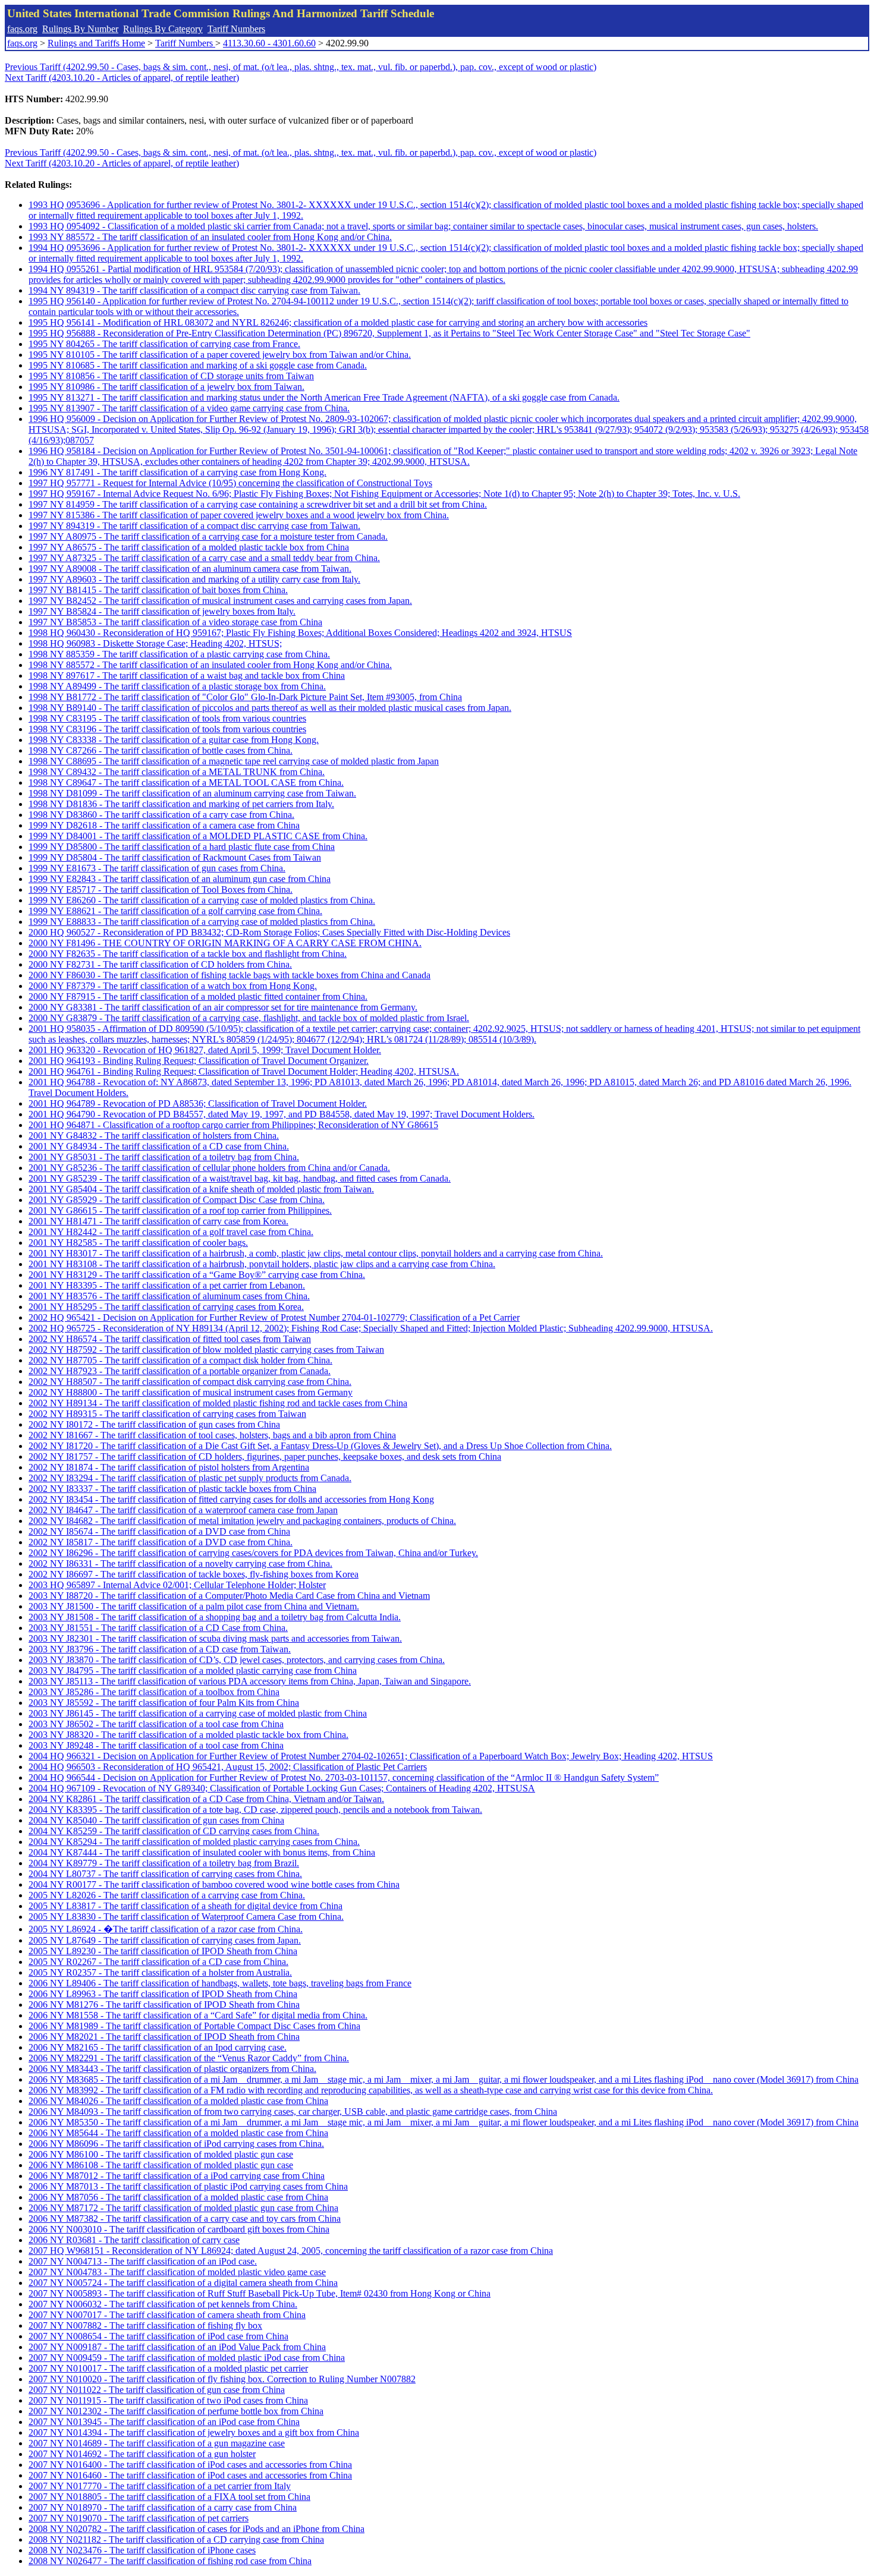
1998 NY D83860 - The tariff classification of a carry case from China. (161, 815)
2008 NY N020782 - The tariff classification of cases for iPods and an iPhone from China (197, 2529)
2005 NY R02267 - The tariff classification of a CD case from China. (158, 1962)
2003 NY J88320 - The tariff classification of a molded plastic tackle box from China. (188, 1735)
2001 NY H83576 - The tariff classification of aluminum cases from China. (169, 1296)
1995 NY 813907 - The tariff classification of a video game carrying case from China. (189, 408)
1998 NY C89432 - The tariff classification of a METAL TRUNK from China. (177, 772)
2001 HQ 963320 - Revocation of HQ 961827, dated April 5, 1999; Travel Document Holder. (205, 1050)
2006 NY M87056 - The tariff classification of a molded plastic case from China (178, 2197)
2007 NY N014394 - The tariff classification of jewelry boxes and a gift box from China (194, 2432)
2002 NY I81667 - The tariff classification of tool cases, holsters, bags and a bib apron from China (212, 1435)
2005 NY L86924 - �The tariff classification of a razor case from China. (166, 1929)
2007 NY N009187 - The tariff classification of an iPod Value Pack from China (177, 2347)
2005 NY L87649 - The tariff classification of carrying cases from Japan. (165, 1940)
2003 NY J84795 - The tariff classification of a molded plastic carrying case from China (193, 1670)
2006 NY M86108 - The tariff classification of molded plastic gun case (161, 2165)
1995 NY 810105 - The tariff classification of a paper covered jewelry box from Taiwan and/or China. (220, 355)
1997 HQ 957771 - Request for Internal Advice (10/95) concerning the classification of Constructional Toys (230, 483)
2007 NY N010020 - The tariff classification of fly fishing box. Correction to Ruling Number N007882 (222, 2379)
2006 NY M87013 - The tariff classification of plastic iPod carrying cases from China (188, 2186)
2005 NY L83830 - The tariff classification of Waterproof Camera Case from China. (186, 1917)
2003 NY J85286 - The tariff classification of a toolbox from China (154, 1692)
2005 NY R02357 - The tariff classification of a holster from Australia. (160, 1972)
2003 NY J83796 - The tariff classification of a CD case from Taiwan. (160, 1649)
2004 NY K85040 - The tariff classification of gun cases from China (156, 1820)
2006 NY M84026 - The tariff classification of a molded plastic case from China (178, 2101)
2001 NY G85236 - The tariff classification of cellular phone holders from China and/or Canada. (209, 1168)
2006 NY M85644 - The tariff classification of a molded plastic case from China (178, 2133)
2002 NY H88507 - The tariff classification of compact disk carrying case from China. (190, 1382)
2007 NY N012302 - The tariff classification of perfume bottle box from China (176, 2411)
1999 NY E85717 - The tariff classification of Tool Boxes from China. (161, 889)
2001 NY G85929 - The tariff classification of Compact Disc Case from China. (177, 1200)
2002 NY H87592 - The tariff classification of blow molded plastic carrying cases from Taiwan (206, 1350)
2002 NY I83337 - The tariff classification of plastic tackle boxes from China (172, 1489)
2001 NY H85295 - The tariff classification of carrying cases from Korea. (166, 1307)
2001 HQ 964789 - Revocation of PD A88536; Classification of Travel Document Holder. (198, 1103)
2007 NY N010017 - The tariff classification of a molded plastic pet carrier (168, 2368)
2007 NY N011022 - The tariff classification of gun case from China (157, 2390)
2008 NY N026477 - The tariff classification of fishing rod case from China (170, 2561)
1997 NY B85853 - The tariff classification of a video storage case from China (175, 622)
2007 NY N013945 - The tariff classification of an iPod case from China (164, 2422)
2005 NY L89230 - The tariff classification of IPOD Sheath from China (163, 1951)
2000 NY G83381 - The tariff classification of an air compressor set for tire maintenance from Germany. (223, 1007)
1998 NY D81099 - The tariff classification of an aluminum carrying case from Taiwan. (192, 793)
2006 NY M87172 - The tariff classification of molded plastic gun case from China (183, 2208)
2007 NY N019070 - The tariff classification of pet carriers (139, 2518)
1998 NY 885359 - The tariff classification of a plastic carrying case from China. (179, 654)
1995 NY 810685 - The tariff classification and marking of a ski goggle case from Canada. (198, 365)
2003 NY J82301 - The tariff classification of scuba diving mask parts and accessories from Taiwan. (215, 1638)
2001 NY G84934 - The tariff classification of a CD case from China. (159, 1146)
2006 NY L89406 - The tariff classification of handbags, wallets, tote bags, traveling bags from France (220, 1983)
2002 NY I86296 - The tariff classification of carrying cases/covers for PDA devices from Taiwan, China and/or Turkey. (253, 1553)
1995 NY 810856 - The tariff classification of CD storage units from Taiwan (171, 376)
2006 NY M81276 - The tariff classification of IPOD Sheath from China (164, 2005)
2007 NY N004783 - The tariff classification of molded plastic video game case (177, 2272)
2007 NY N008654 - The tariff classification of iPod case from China (158, 2336)
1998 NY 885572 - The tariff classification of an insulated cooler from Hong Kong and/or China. (210, 665)
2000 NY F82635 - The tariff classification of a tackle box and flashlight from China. (188, 954)
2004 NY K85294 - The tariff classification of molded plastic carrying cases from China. (194, 1842)
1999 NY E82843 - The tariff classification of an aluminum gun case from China (180, 879)
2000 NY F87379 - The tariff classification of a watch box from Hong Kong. (173, 986)
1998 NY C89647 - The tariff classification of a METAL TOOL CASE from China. (186, 782)
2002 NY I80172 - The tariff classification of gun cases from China (154, 1424)
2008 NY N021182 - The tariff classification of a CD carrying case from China (176, 2539)
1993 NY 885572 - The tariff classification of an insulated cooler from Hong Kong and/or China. (210, 237)
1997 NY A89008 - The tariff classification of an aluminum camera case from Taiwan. (190, 569)
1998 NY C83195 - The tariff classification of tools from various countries (167, 718)
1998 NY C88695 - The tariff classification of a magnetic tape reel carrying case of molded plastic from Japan (234, 761)
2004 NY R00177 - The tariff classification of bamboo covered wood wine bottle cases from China (214, 1884)
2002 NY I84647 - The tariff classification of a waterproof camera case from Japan (183, 1510)
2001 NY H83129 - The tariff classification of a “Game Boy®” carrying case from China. (197, 1275)
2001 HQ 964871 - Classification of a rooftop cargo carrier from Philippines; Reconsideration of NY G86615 (233, 1125)
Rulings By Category (163, 29)
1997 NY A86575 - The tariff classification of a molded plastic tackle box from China (189, 547)
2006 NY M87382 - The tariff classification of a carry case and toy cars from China (185, 2218)
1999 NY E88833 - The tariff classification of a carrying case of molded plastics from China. (202, 922)
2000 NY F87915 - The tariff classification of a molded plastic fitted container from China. (198, 996)
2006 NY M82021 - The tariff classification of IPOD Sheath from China (164, 2037)
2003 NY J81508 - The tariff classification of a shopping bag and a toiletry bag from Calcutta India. (215, 1617)
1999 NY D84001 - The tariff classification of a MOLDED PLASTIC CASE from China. (198, 836)
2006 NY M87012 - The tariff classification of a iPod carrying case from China (177, 2176)
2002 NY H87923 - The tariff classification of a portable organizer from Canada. (180, 1371)
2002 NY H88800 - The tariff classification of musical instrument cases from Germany (191, 1392)
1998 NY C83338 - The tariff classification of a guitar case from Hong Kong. (174, 740)
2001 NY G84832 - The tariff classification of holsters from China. (154, 1136)
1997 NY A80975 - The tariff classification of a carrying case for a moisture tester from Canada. (208, 536)
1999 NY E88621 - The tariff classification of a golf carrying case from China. (175, 911)
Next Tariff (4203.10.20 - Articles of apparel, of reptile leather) (122, 78)
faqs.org (22, 29)
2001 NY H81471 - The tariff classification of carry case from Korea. (158, 1221)
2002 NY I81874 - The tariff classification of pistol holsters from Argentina (169, 1467)
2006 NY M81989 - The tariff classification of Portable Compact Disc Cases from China (194, 2026)
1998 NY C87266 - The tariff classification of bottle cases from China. (161, 750)
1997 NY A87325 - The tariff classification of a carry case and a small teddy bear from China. (204, 558)
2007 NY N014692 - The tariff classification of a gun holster (142, 2454)
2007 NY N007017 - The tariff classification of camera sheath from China (167, 2315)
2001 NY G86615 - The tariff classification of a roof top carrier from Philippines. (180, 1210)
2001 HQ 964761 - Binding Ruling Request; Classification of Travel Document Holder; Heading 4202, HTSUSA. (244, 1071)
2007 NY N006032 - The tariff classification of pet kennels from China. (163, 2304)
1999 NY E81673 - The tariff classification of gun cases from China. (157, 868)
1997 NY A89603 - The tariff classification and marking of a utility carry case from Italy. (194, 579)
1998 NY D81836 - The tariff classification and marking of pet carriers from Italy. (181, 804)
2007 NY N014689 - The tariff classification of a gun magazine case (157, 2443)
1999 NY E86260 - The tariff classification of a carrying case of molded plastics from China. (202, 900)
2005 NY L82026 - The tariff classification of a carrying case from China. (167, 1895)
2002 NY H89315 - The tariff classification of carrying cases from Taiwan (167, 1414)
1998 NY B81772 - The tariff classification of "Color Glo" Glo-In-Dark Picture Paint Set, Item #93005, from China (245, 697)
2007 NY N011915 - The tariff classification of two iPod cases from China (168, 2400)
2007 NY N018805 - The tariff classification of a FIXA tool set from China (169, 2497)
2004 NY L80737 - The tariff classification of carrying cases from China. (165, 1874)
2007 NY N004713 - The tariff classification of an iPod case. (143, 2261)
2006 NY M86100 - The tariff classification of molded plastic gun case (161, 2154)
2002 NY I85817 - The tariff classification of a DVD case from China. (161, 1542)
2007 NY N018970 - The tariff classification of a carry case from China (163, 2507)
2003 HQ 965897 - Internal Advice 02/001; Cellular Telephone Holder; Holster (177, 1585)
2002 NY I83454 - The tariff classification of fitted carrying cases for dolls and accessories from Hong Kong (231, 1499)
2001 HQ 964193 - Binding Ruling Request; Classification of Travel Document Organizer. (199, 1061)
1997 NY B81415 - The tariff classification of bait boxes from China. (158, 590)
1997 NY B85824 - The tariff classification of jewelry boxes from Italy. (162, 611)
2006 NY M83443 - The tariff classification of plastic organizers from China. (172, 2069)
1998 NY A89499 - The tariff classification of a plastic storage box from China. (177, 686)
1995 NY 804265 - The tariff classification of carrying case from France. (164, 344)
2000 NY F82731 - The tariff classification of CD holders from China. (160, 964)
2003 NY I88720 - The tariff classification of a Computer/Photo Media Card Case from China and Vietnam (229, 1596)
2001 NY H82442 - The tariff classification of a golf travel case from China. (171, 1232)
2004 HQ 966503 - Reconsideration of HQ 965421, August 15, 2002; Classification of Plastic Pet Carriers (228, 1767)
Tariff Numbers (236, 29)
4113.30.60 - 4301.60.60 (269, 43)
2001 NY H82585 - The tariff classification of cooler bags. (138, 1243)
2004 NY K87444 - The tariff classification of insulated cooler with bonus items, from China (202, 1852)
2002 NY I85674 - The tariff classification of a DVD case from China (159, 1531)
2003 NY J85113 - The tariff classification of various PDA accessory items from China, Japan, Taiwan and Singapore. (250, 1681)
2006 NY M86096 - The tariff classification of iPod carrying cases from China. (176, 2144)
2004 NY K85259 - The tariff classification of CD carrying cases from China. (174, 1831)
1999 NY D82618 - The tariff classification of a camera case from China (164, 825)
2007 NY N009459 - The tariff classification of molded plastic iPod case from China (187, 2358)
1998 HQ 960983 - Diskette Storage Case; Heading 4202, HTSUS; (155, 643)
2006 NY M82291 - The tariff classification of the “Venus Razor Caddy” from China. (189, 2058)
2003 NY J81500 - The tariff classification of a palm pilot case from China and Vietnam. (194, 1606)
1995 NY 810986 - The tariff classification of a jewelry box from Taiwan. (166, 387)
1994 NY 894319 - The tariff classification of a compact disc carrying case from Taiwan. (194, 290)
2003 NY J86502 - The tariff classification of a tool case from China (156, 1724)
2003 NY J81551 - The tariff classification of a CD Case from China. (158, 1628)
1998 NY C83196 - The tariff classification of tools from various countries (167, 729)
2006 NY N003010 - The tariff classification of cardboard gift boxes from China (179, 2229)
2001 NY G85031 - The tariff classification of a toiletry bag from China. (164, 1157)
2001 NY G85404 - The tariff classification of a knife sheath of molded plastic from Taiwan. (201, 1189)
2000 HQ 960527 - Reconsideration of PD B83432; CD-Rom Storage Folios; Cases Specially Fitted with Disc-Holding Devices (269, 932)
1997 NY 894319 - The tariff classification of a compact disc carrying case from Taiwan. (194, 526)
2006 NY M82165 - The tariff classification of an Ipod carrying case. (158, 2047)
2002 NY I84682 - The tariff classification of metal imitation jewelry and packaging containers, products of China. (242, 1521)
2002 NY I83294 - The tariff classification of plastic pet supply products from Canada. (190, 1478)
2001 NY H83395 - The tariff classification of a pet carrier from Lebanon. (167, 1285)
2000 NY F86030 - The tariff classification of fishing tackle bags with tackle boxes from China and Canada (229, 975)
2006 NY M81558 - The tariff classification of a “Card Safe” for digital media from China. (198, 2015)
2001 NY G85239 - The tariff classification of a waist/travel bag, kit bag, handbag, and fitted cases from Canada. (240, 1178)
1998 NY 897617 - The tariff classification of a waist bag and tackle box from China (187, 676)
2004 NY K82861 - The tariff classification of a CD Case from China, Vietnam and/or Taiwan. (206, 1799)
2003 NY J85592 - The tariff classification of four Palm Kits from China (164, 1703)
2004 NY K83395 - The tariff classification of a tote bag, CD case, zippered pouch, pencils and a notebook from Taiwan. (255, 1810)
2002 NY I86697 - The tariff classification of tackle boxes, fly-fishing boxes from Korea (194, 1574)
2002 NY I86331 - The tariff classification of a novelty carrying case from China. (180, 1563)
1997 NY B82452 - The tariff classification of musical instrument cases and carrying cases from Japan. (220, 601)
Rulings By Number (80, 29)
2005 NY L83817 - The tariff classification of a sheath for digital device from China (186, 1906)
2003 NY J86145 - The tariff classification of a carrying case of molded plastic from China (198, 1713)
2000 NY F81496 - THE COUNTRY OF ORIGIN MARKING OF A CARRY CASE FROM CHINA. (225, 943)
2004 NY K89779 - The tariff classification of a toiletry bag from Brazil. (164, 1863)
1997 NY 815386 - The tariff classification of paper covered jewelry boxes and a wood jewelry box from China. (239, 515)
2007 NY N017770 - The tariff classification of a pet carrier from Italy (160, 2486)
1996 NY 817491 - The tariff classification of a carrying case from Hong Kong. (177, 472)
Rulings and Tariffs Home (96, 43)
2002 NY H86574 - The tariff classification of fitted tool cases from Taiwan (170, 1339)
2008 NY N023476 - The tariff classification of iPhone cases (142, 2550)
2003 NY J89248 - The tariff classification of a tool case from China (156, 1745)
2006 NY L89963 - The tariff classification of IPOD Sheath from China (163, 1994)
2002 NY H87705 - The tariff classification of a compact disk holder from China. (180, 1360)
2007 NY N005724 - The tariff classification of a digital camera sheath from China (183, 2283)
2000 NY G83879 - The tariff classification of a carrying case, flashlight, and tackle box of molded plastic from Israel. (249, 1018)
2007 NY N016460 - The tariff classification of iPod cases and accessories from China (190, 2475)
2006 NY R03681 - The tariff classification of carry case (134, 2240)
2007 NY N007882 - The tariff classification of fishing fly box (145, 2325)
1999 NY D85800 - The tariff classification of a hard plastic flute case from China (182, 847)
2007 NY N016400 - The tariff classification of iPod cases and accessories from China (190, 2465)
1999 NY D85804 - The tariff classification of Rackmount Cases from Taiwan (175, 857)
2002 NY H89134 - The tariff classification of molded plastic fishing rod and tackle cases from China (218, 1403)
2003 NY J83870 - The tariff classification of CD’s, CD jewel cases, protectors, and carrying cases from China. (237, 1660)
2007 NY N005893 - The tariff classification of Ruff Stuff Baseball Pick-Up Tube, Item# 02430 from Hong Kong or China (260, 2293)
